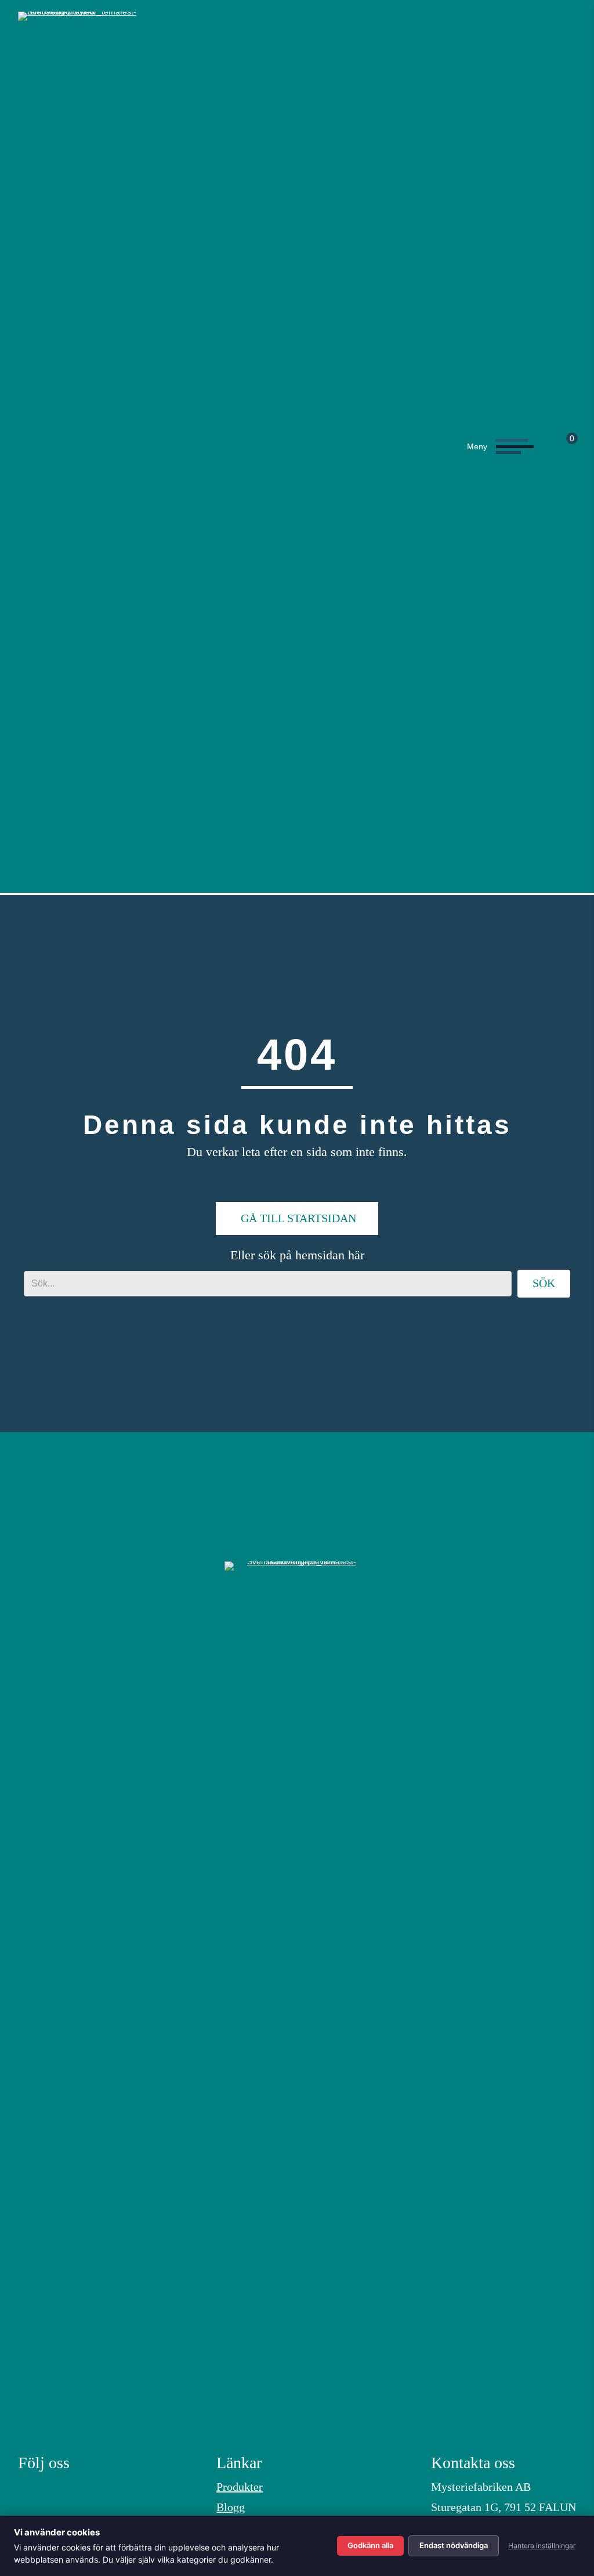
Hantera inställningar (542, 2546)
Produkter (240, 2487)
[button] (497, 446)
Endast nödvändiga (454, 2545)
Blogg (231, 2507)
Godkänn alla (370, 2545)
